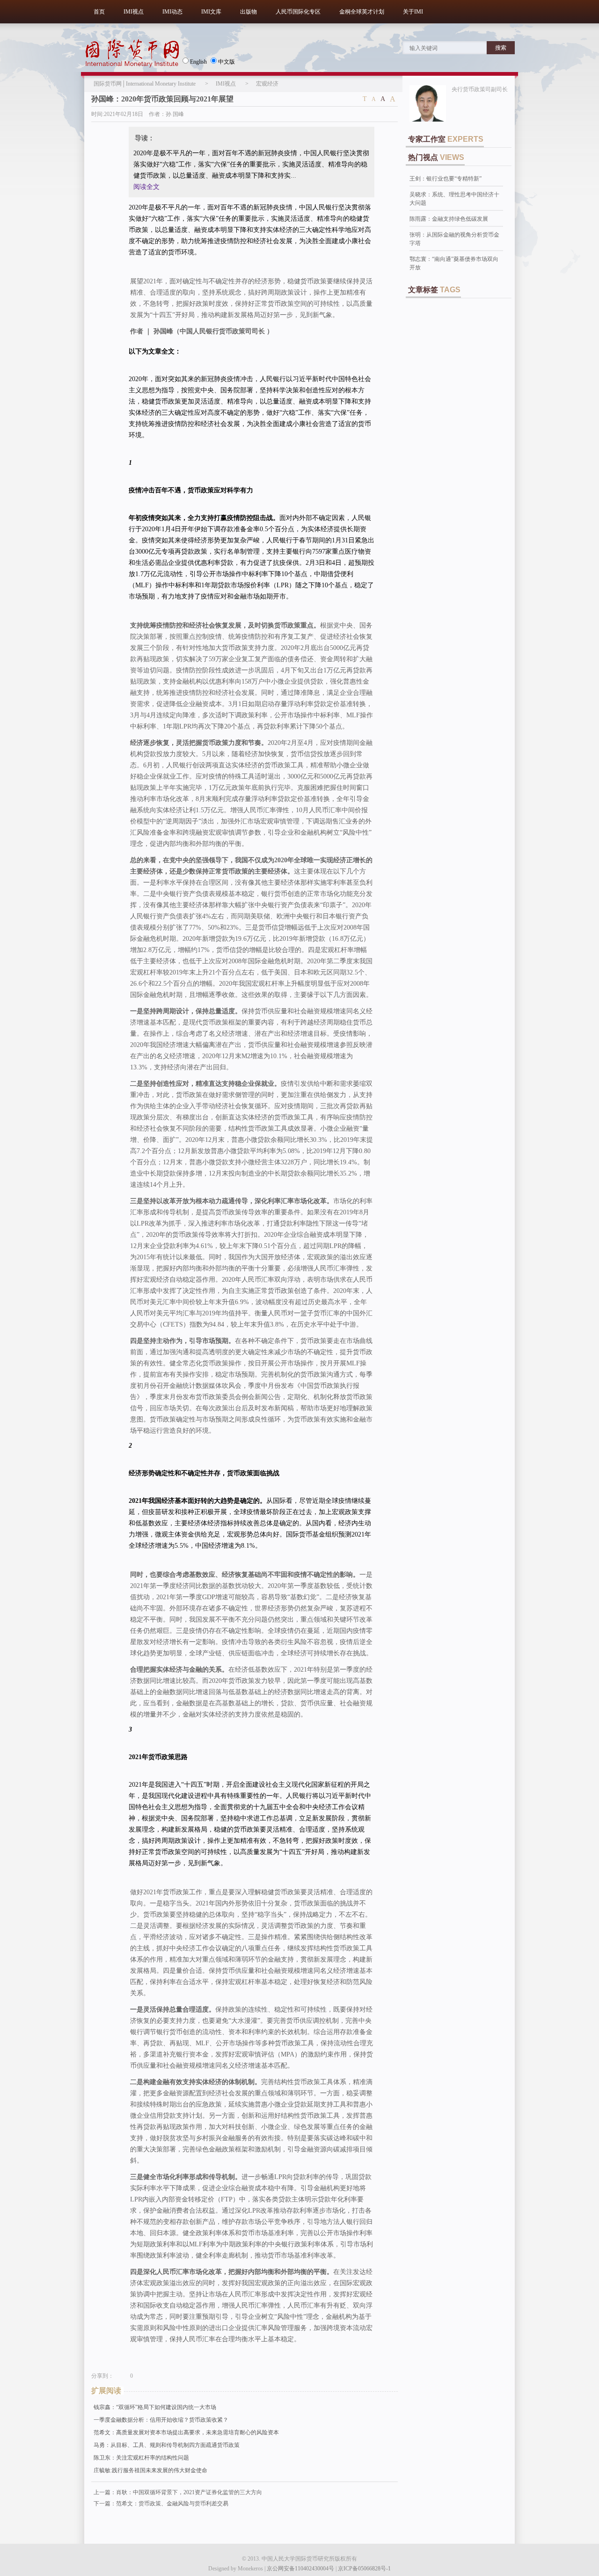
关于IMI (413, 12)
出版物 (248, 12)
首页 (99, 12)
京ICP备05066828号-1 (364, 2569)
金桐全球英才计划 (362, 12)
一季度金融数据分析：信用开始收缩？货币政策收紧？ (161, 2420)
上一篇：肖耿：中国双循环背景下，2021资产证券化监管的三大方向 (178, 2492)
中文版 (226, 62)
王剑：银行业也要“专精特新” (446, 179)
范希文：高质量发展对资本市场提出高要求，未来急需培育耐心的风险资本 (186, 2432)
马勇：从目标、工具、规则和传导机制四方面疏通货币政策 (167, 2445)
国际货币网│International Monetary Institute (145, 84)
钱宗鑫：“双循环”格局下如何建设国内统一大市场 (155, 2407)
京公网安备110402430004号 (300, 2569)
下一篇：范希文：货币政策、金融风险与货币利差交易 (161, 2504)
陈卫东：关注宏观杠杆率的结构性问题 (141, 2458)
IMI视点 (134, 12)
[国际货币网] (132, 53)
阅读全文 (146, 187)
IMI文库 (211, 12)
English (198, 62)
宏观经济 (267, 84)
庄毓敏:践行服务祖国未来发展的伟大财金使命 (150, 2470)
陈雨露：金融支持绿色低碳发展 (449, 219)
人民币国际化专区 (298, 12)
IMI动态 (172, 12)
